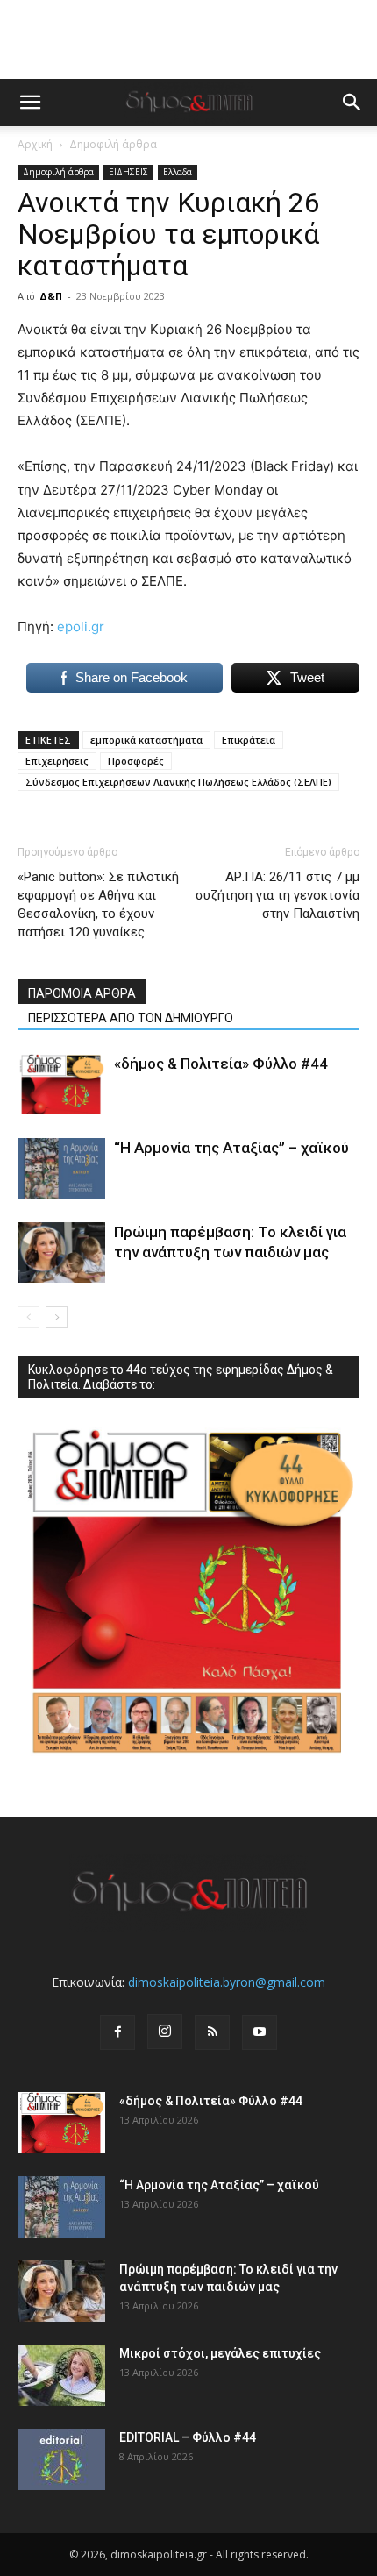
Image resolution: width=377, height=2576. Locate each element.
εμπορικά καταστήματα (146, 740)
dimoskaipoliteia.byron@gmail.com (227, 1982)
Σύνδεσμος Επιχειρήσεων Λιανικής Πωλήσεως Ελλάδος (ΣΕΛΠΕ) (178, 782)
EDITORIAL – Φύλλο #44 (188, 2437)
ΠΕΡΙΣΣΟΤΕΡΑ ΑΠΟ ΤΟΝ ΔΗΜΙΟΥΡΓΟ (131, 1018)
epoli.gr (81, 626)
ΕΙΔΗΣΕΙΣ (128, 172)
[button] (30, 103)
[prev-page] (28, 1317)
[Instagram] (165, 2032)
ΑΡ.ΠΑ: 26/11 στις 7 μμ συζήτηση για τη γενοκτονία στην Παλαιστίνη (277, 895)
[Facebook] (117, 2032)
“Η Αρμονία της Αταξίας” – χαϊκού (231, 1148)
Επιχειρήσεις (57, 761)
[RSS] (212, 2032)
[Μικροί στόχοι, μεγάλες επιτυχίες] (61, 2375)
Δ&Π (51, 296)
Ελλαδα (178, 172)
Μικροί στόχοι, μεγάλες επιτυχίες (220, 2353)
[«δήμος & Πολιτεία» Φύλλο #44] (61, 1084)
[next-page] (57, 1317)
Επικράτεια (249, 740)
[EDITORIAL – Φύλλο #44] (61, 2459)
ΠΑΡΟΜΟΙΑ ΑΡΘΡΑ (82, 993)
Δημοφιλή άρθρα (113, 144)
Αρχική (35, 144)
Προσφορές (136, 761)
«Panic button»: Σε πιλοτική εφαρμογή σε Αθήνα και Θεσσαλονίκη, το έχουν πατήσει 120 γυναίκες (98, 904)
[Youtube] (260, 2032)
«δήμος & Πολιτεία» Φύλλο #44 (221, 1064)
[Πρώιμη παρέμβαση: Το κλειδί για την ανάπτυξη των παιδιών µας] (61, 1252)
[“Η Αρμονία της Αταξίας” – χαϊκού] (61, 1168)
